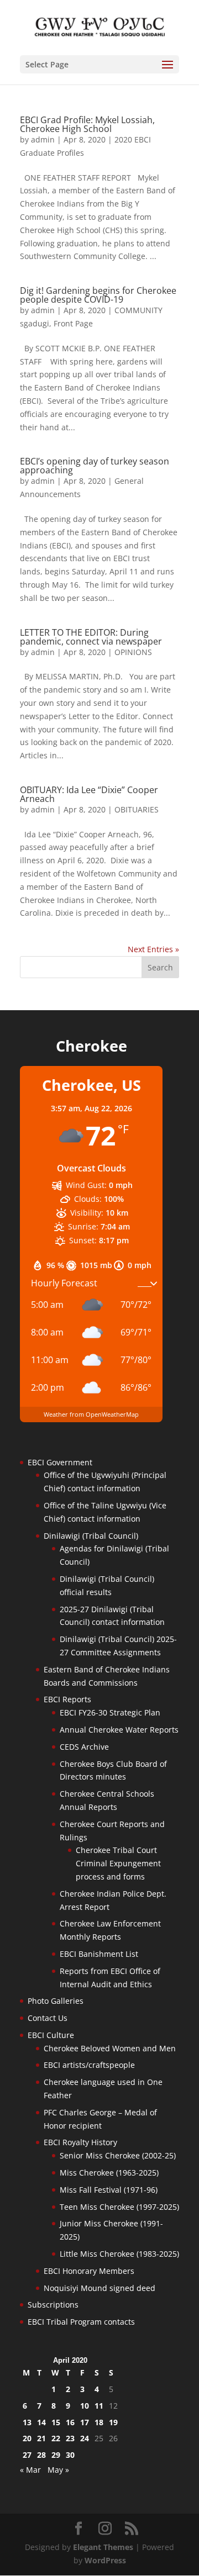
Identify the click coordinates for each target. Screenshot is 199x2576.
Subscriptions (53, 2305)
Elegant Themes (103, 2547)
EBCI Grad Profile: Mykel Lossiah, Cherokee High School (87, 124)
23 (70, 2438)
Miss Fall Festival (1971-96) (109, 2190)
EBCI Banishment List (99, 1954)
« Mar (30, 2470)
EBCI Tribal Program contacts (81, 2322)
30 (70, 2455)
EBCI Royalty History (80, 2142)
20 (27, 2438)
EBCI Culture (51, 2035)
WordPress (105, 2560)
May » (58, 2470)
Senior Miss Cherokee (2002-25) (118, 2155)
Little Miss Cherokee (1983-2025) (119, 2254)
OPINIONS (133, 652)
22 (56, 2438)
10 (85, 2406)
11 (99, 2406)
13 (27, 2422)
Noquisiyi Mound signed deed (99, 2288)
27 (27, 2455)
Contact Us (48, 2018)
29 (56, 2455)
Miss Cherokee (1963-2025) (109, 2173)
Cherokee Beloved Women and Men (110, 2048)
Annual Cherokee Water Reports (119, 1730)
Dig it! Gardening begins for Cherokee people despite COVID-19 (98, 295)
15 (56, 2422)
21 (41, 2438)
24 (85, 2438)
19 (113, 2422)
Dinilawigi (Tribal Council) (91, 1536)
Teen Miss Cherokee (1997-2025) (119, 2207)
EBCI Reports (67, 1699)
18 (99, 2422)
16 (70, 2422)
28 (41, 2455)
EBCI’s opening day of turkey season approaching (95, 466)
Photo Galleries (56, 2001)
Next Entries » (153, 949)
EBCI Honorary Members (89, 2271)
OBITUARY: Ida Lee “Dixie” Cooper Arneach (89, 794)
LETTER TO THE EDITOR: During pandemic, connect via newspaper (91, 637)
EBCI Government (60, 1462)
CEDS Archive (84, 1747)
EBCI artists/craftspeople (89, 2065)
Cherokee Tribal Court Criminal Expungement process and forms (118, 1863)
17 (85, 2422)
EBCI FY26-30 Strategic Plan (110, 1712)
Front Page (73, 323)
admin (43, 139)
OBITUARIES (137, 809)
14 (41, 2422)
